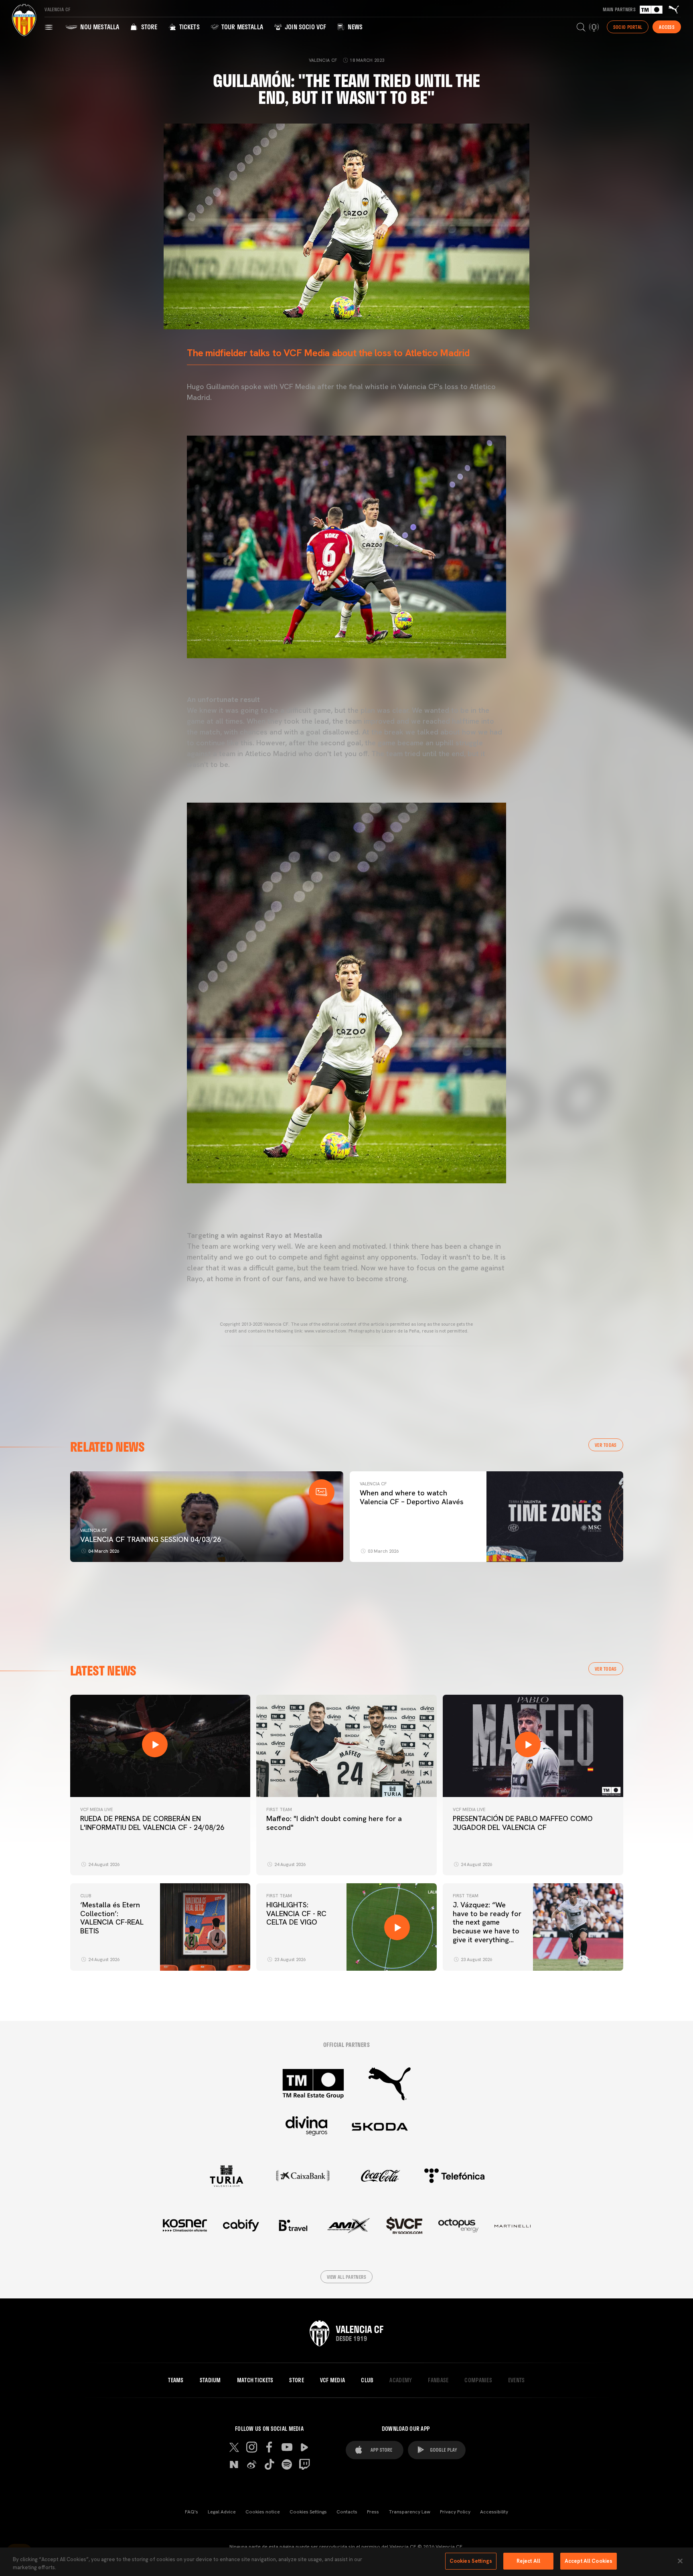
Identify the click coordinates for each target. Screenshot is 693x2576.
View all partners (347, 2277)
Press (373, 2512)
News (354, 27)
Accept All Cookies (589, 2561)
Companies (478, 2380)
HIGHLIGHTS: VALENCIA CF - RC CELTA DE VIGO (296, 1913)
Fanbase (438, 2380)
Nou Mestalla (99, 27)
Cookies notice (263, 2512)
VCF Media (333, 2380)
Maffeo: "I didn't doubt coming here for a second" (334, 1823)
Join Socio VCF (305, 27)
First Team (279, 1809)
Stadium (210, 2380)
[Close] (680, 2561)
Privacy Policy (455, 2512)
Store (148, 27)
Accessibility (494, 2512)
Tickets (188, 27)
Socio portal (628, 27)
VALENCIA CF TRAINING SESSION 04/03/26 (151, 1539)
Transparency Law (409, 2512)
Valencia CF (94, 1530)
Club (86, 1896)
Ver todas (606, 1445)
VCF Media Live (96, 1809)
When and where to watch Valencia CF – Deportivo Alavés (412, 1497)
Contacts (347, 2512)
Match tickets (255, 2380)
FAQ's (191, 2512)
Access (667, 27)
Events (517, 2380)
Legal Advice (222, 2512)
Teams (176, 2380)
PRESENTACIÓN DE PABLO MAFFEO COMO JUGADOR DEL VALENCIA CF (523, 1823)
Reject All (528, 2561)
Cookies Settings (308, 2512)
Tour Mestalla (241, 27)
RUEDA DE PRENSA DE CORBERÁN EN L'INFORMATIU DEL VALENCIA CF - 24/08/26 (152, 1823)
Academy (401, 2380)
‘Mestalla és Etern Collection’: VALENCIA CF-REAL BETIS (112, 1918)
